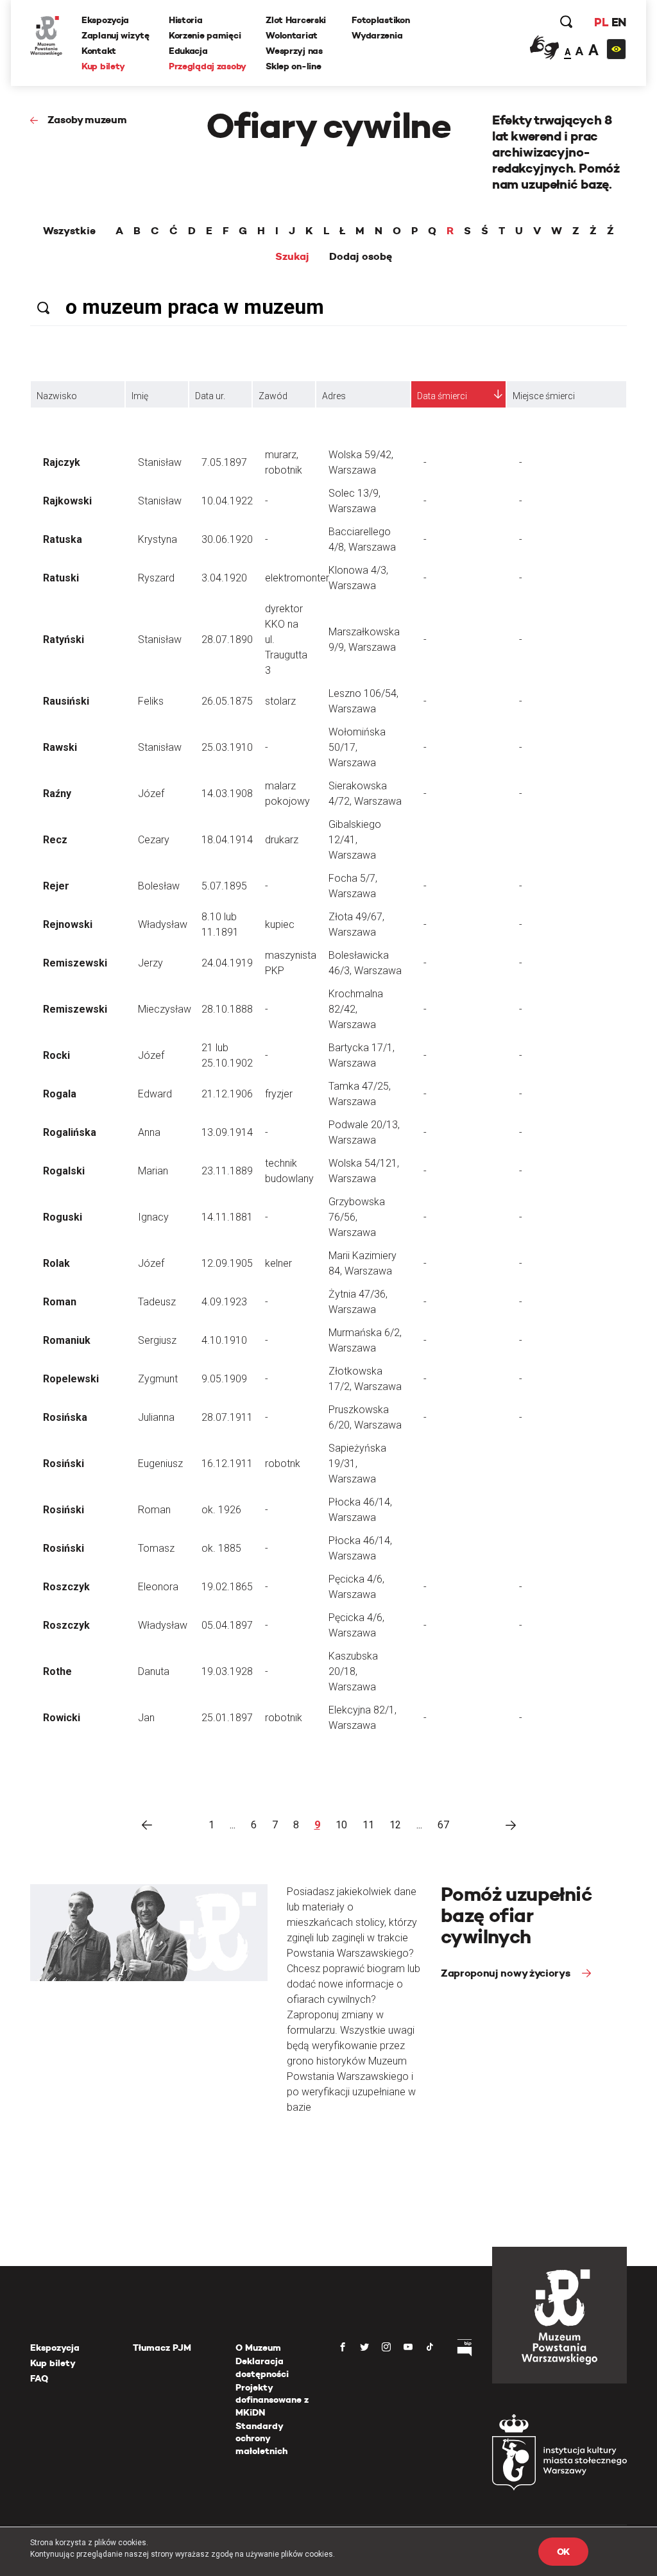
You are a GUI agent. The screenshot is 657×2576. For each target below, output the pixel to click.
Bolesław (159, 886)
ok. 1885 (221, 1548)
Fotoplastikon (380, 20)
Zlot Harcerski (296, 20)
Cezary (154, 840)
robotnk (283, 1464)
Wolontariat (292, 35)
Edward (155, 1094)
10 (341, 1825)
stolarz (280, 701)
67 (443, 1825)
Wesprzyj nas (294, 51)
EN (619, 22)
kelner (278, 1263)
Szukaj (292, 257)
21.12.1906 (227, 1094)
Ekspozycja (105, 20)
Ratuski (61, 578)
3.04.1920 (224, 578)
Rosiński (64, 1464)
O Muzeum (258, 2348)
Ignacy (153, 1217)
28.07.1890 (227, 640)
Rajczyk (62, 462)
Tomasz (156, 1548)
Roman (60, 1302)
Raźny (57, 794)
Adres (334, 396)
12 (395, 1825)
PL (601, 22)
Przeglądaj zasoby (208, 66)
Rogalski (64, 1171)
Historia (186, 20)
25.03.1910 (227, 747)
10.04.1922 (227, 501)
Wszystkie (69, 231)
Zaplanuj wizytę (115, 35)
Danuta (154, 1671)
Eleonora (158, 1587)
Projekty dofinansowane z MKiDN (272, 2400)
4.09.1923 (224, 1302)
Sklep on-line (293, 66)
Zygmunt (158, 1379)
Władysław (163, 924)
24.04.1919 (227, 963)
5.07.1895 (224, 886)
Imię (140, 396)
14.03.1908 (227, 794)
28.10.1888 (227, 1009)
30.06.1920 (227, 539)
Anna (149, 1132)
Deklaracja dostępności (262, 2367)
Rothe (57, 1671)
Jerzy (150, 963)
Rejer (56, 886)
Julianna (156, 1417)
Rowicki (62, 1718)
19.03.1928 (227, 1671)
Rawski (60, 747)
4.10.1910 (224, 1340)
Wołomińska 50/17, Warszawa (357, 747)
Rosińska (65, 1417)
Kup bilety (103, 66)
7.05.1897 (224, 462)
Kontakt (99, 51)
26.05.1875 (227, 701)
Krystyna (158, 539)
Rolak (56, 1263)
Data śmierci (442, 396)
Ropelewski (71, 1379)
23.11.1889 (227, 1171)
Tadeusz (157, 1302)
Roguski (63, 1217)
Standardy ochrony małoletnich (261, 2438)
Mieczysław (165, 1009)
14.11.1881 (227, 1217)
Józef (151, 794)
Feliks (151, 701)
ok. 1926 (221, 1510)
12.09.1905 (227, 1263)
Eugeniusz (160, 1464)
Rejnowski (68, 924)
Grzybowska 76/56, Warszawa (357, 1217)
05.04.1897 (227, 1625)
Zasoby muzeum (87, 120)
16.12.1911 (227, 1464)
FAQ (39, 2378)
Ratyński (64, 640)
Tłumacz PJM (162, 2348)
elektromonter (297, 578)
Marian (153, 1171)
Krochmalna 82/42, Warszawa (356, 1009)
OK (563, 2552)
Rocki (56, 1055)
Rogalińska (70, 1132)
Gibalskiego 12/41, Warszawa (355, 840)
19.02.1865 (227, 1587)
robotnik (284, 1718)
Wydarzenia (377, 35)
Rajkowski (67, 501)
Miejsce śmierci (544, 396)
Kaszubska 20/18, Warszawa (353, 1671)
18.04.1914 (227, 840)
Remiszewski (75, 963)
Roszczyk (66, 1587)
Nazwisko (57, 396)
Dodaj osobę (361, 257)
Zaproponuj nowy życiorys (507, 1973)
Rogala (60, 1094)
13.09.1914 (227, 1132)
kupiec (280, 924)
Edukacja (188, 51)
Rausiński (66, 701)
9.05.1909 (224, 1379)
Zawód (273, 396)
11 (368, 1825)
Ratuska (63, 539)
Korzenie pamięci (205, 35)
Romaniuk (67, 1340)
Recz (55, 840)
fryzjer (279, 1094)
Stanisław (160, 462)
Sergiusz (157, 1340)
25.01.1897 (227, 1718)
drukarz (282, 840)
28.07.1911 (227, 1417)
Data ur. (210, 396)
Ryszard (156, 578)
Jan (146, 1718)
